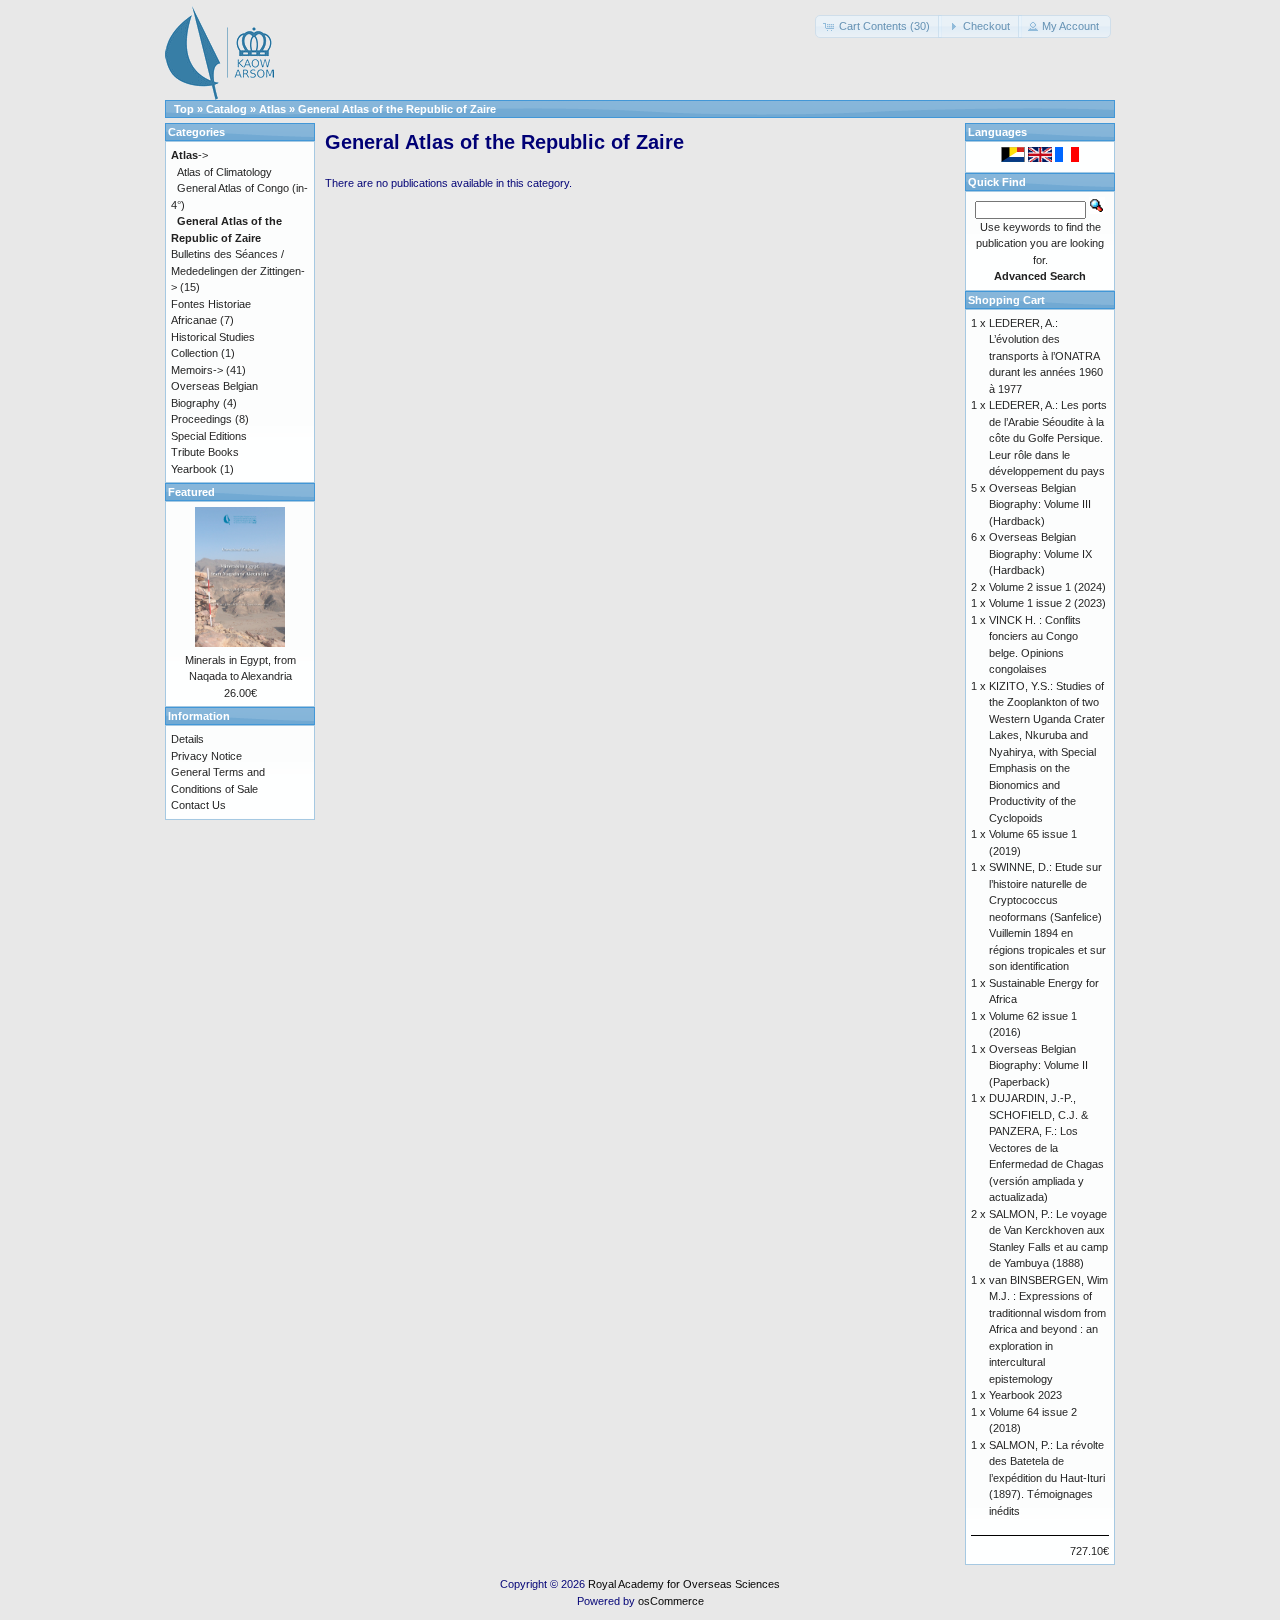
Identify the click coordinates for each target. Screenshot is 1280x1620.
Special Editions (209, 436)
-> (189, 155)
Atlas (272, 109)
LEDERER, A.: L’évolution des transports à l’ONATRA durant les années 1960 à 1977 (1046, 356)
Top (184, 109)
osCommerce (671, 1601)
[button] (878, 26)
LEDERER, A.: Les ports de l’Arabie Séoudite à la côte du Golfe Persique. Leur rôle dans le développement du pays (1048, 438)
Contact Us (198, 805)
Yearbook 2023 (1025, 1395)
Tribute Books (205, 452)
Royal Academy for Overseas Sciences (684, 1584)
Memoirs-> (197, 370)
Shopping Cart (1006, 300)
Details (187, 739)
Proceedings (201, 419)
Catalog (226, 109)
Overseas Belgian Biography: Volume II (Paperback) (1038, 1065)
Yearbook (194, 469)
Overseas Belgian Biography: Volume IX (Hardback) (1040, 553)
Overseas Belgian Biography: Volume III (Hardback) (1040, 504)
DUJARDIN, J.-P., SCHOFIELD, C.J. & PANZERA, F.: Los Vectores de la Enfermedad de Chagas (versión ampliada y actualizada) (1046, 1147)
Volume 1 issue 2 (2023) (1047, 603)
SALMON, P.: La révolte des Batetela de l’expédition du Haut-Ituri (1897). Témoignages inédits (1047, 1478)
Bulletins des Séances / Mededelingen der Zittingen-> (238, 270)
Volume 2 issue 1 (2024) (1047, 587)
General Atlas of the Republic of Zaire (397, 109)
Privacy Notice (206, 756)
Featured (191, 492)
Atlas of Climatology (224, 172)
